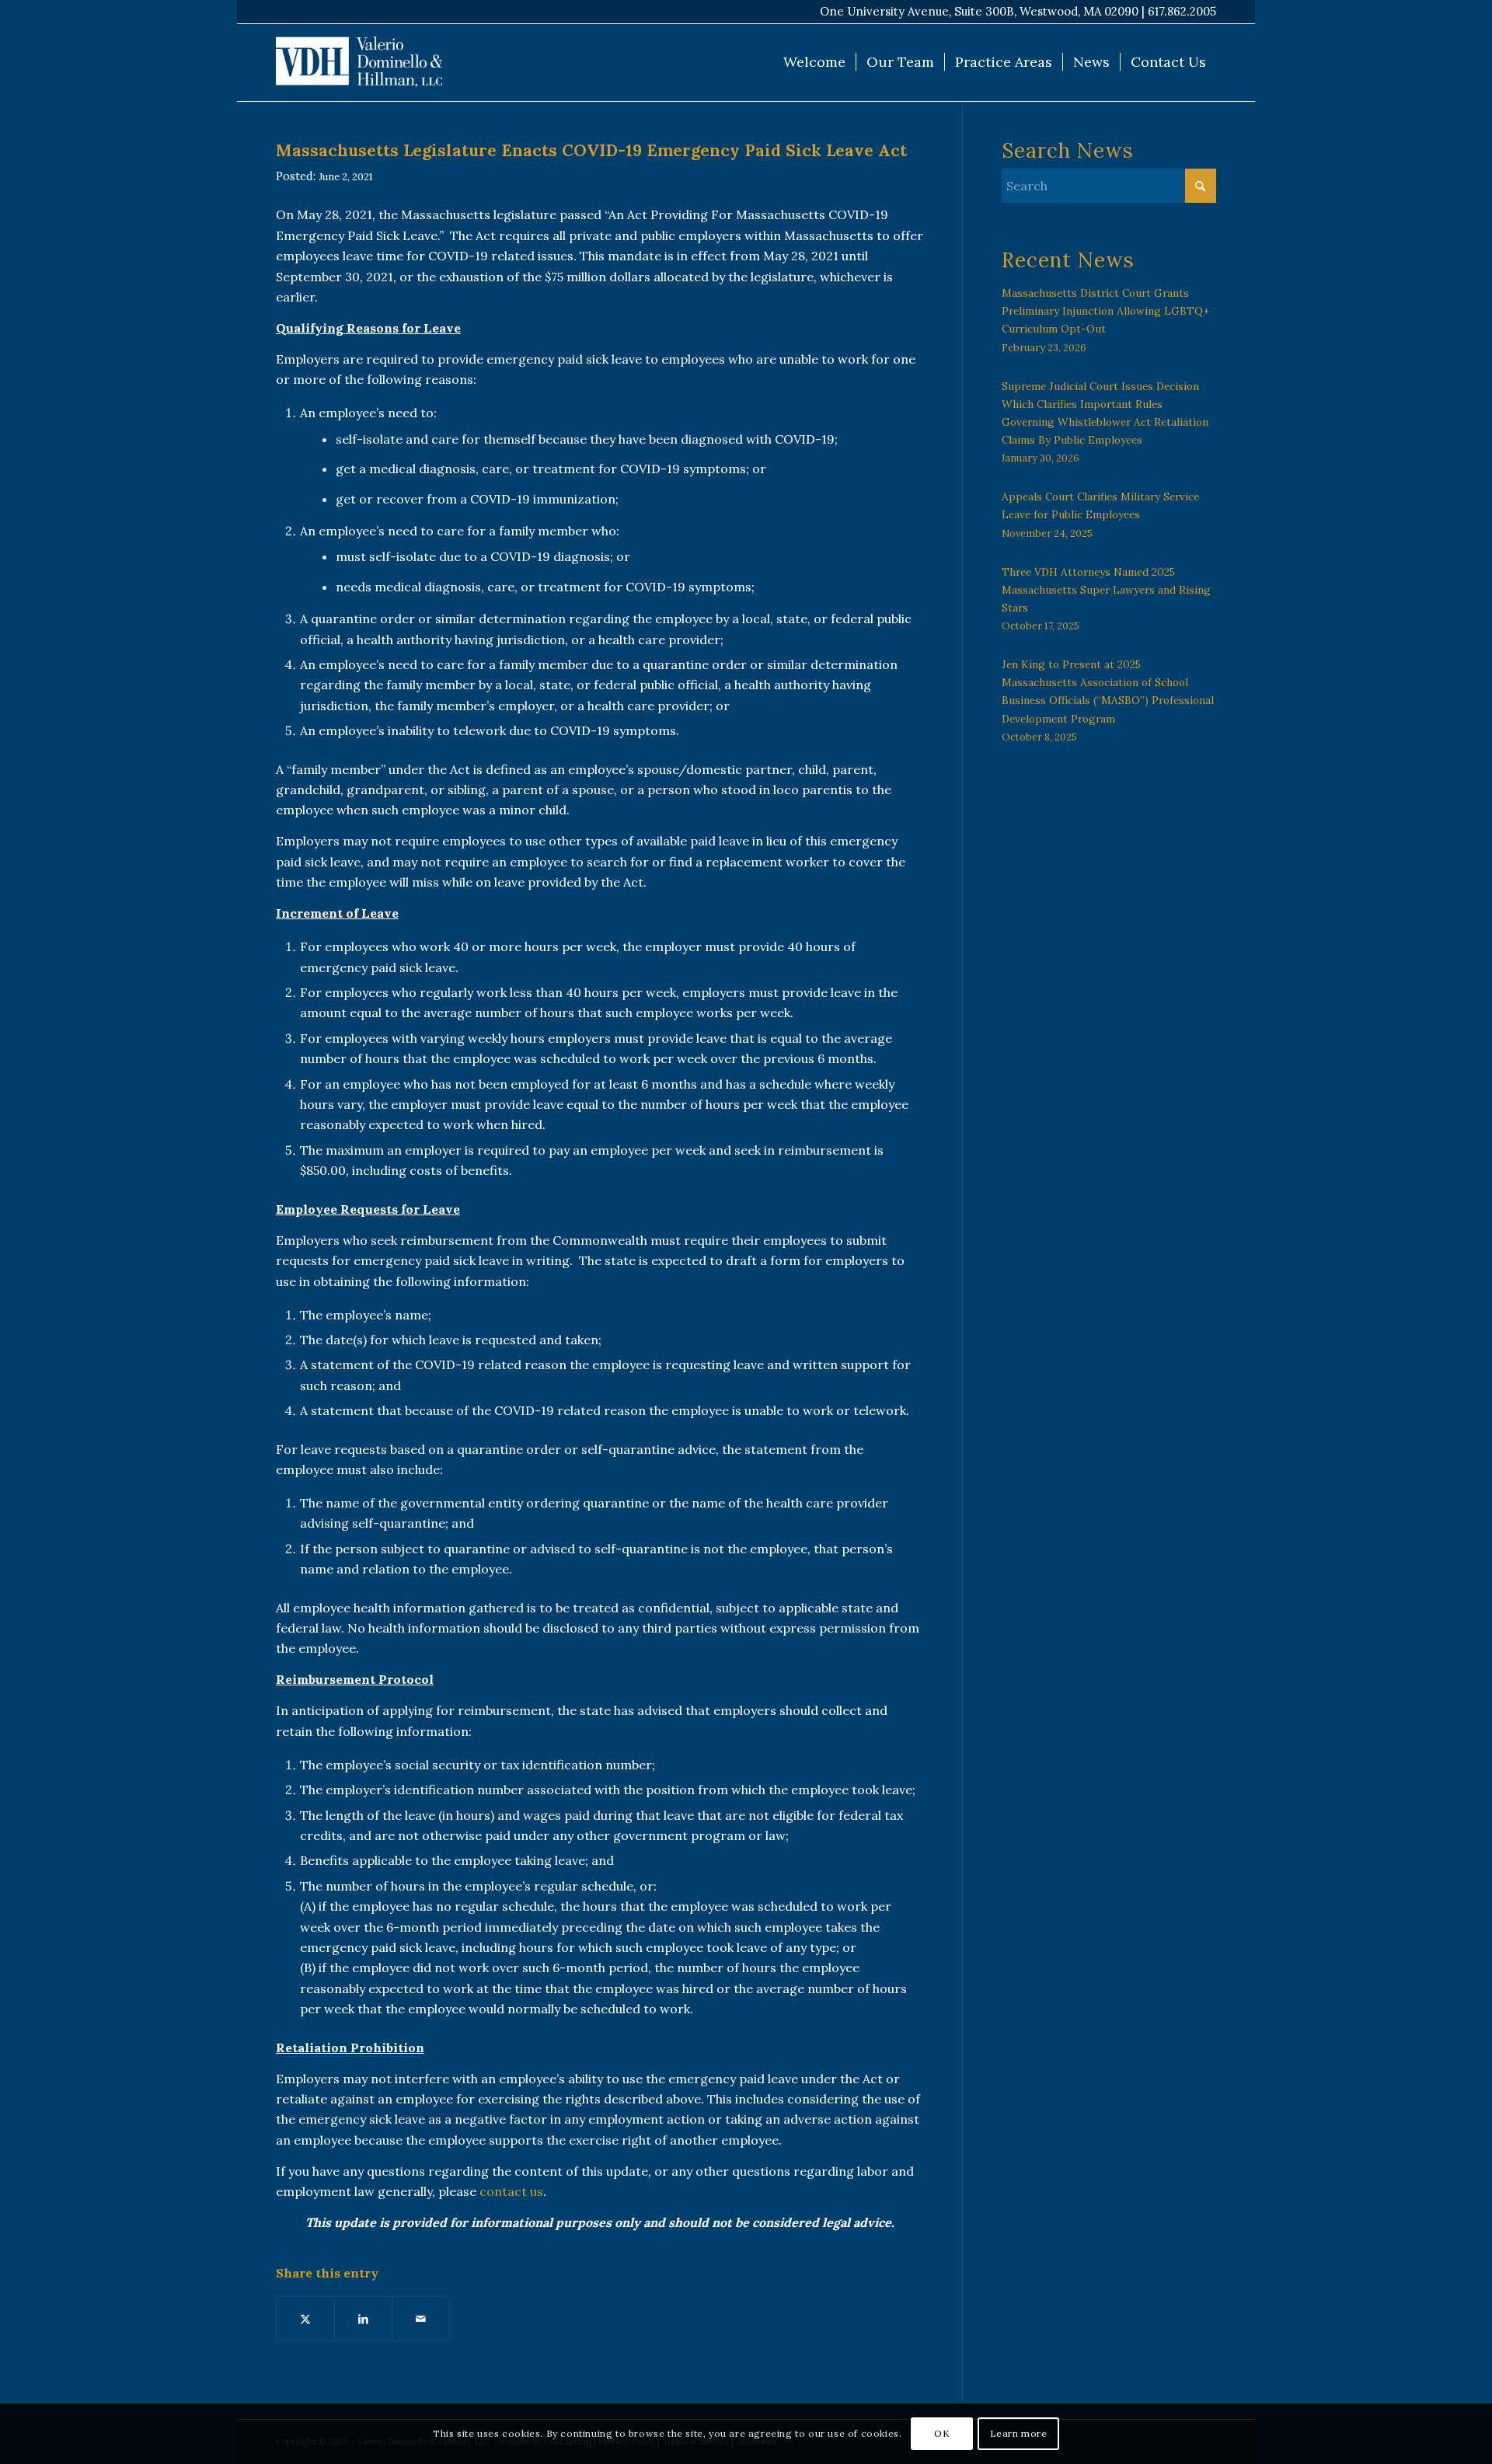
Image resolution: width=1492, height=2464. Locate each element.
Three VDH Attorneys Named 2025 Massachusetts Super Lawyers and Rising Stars (1106, 590)
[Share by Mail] (421, 2319)
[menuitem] (814, 62)
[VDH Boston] (359, 62)
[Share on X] (305, 2319)
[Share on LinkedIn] (363, 2319)
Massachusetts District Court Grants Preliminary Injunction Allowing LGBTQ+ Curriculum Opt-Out (1105, 311)
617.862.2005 (1182, 11)
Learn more (1019, 2433)
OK (942, 2433)
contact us (511, 2191)
